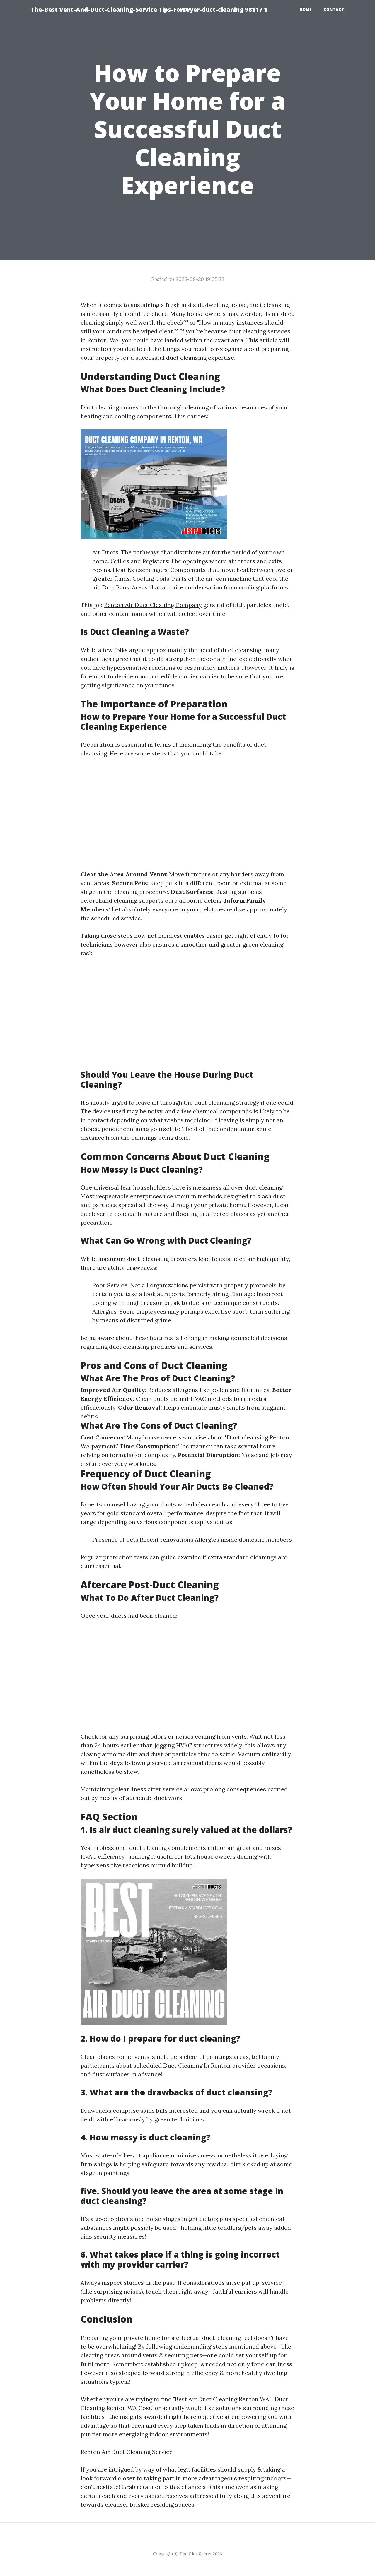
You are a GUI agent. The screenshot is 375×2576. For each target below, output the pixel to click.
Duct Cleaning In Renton (197, 2065)
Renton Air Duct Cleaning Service (127, 2452)
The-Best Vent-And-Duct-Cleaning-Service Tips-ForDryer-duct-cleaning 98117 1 (149, 10)
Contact (334, 10)
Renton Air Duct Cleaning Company (153, 605)
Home (306, 10)
